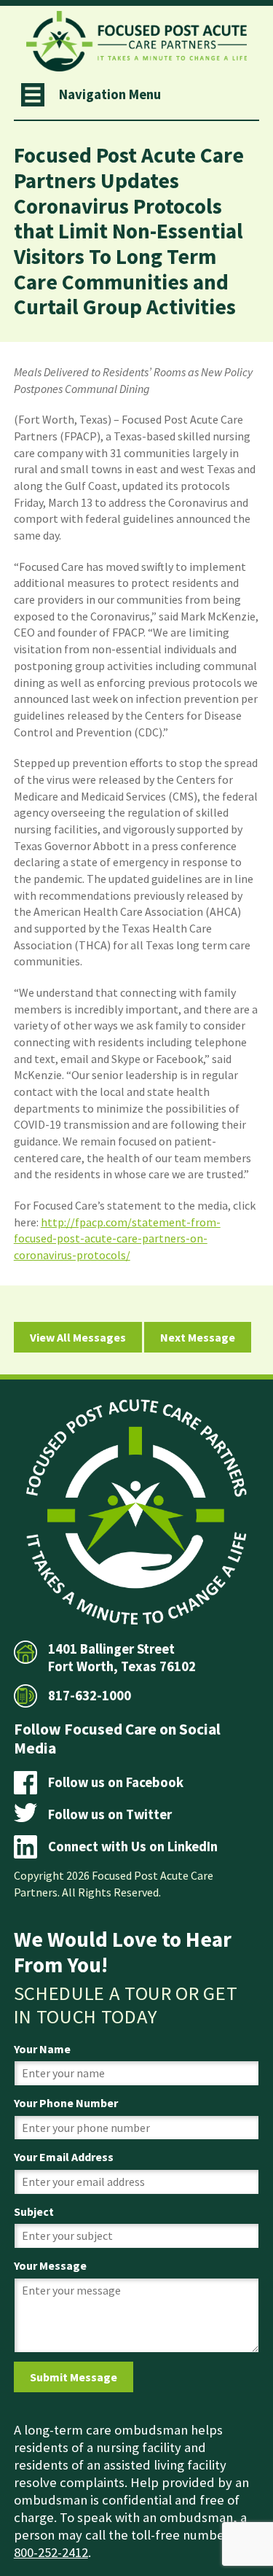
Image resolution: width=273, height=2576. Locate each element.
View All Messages (78, 1337)
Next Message (198, 1337)
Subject (34, 2211)
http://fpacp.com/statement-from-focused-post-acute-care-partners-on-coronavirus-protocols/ (117, 1238)
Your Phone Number (66, 2103)
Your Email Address (64, 2157)
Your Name (42, 2049)
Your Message (50, 2265)
